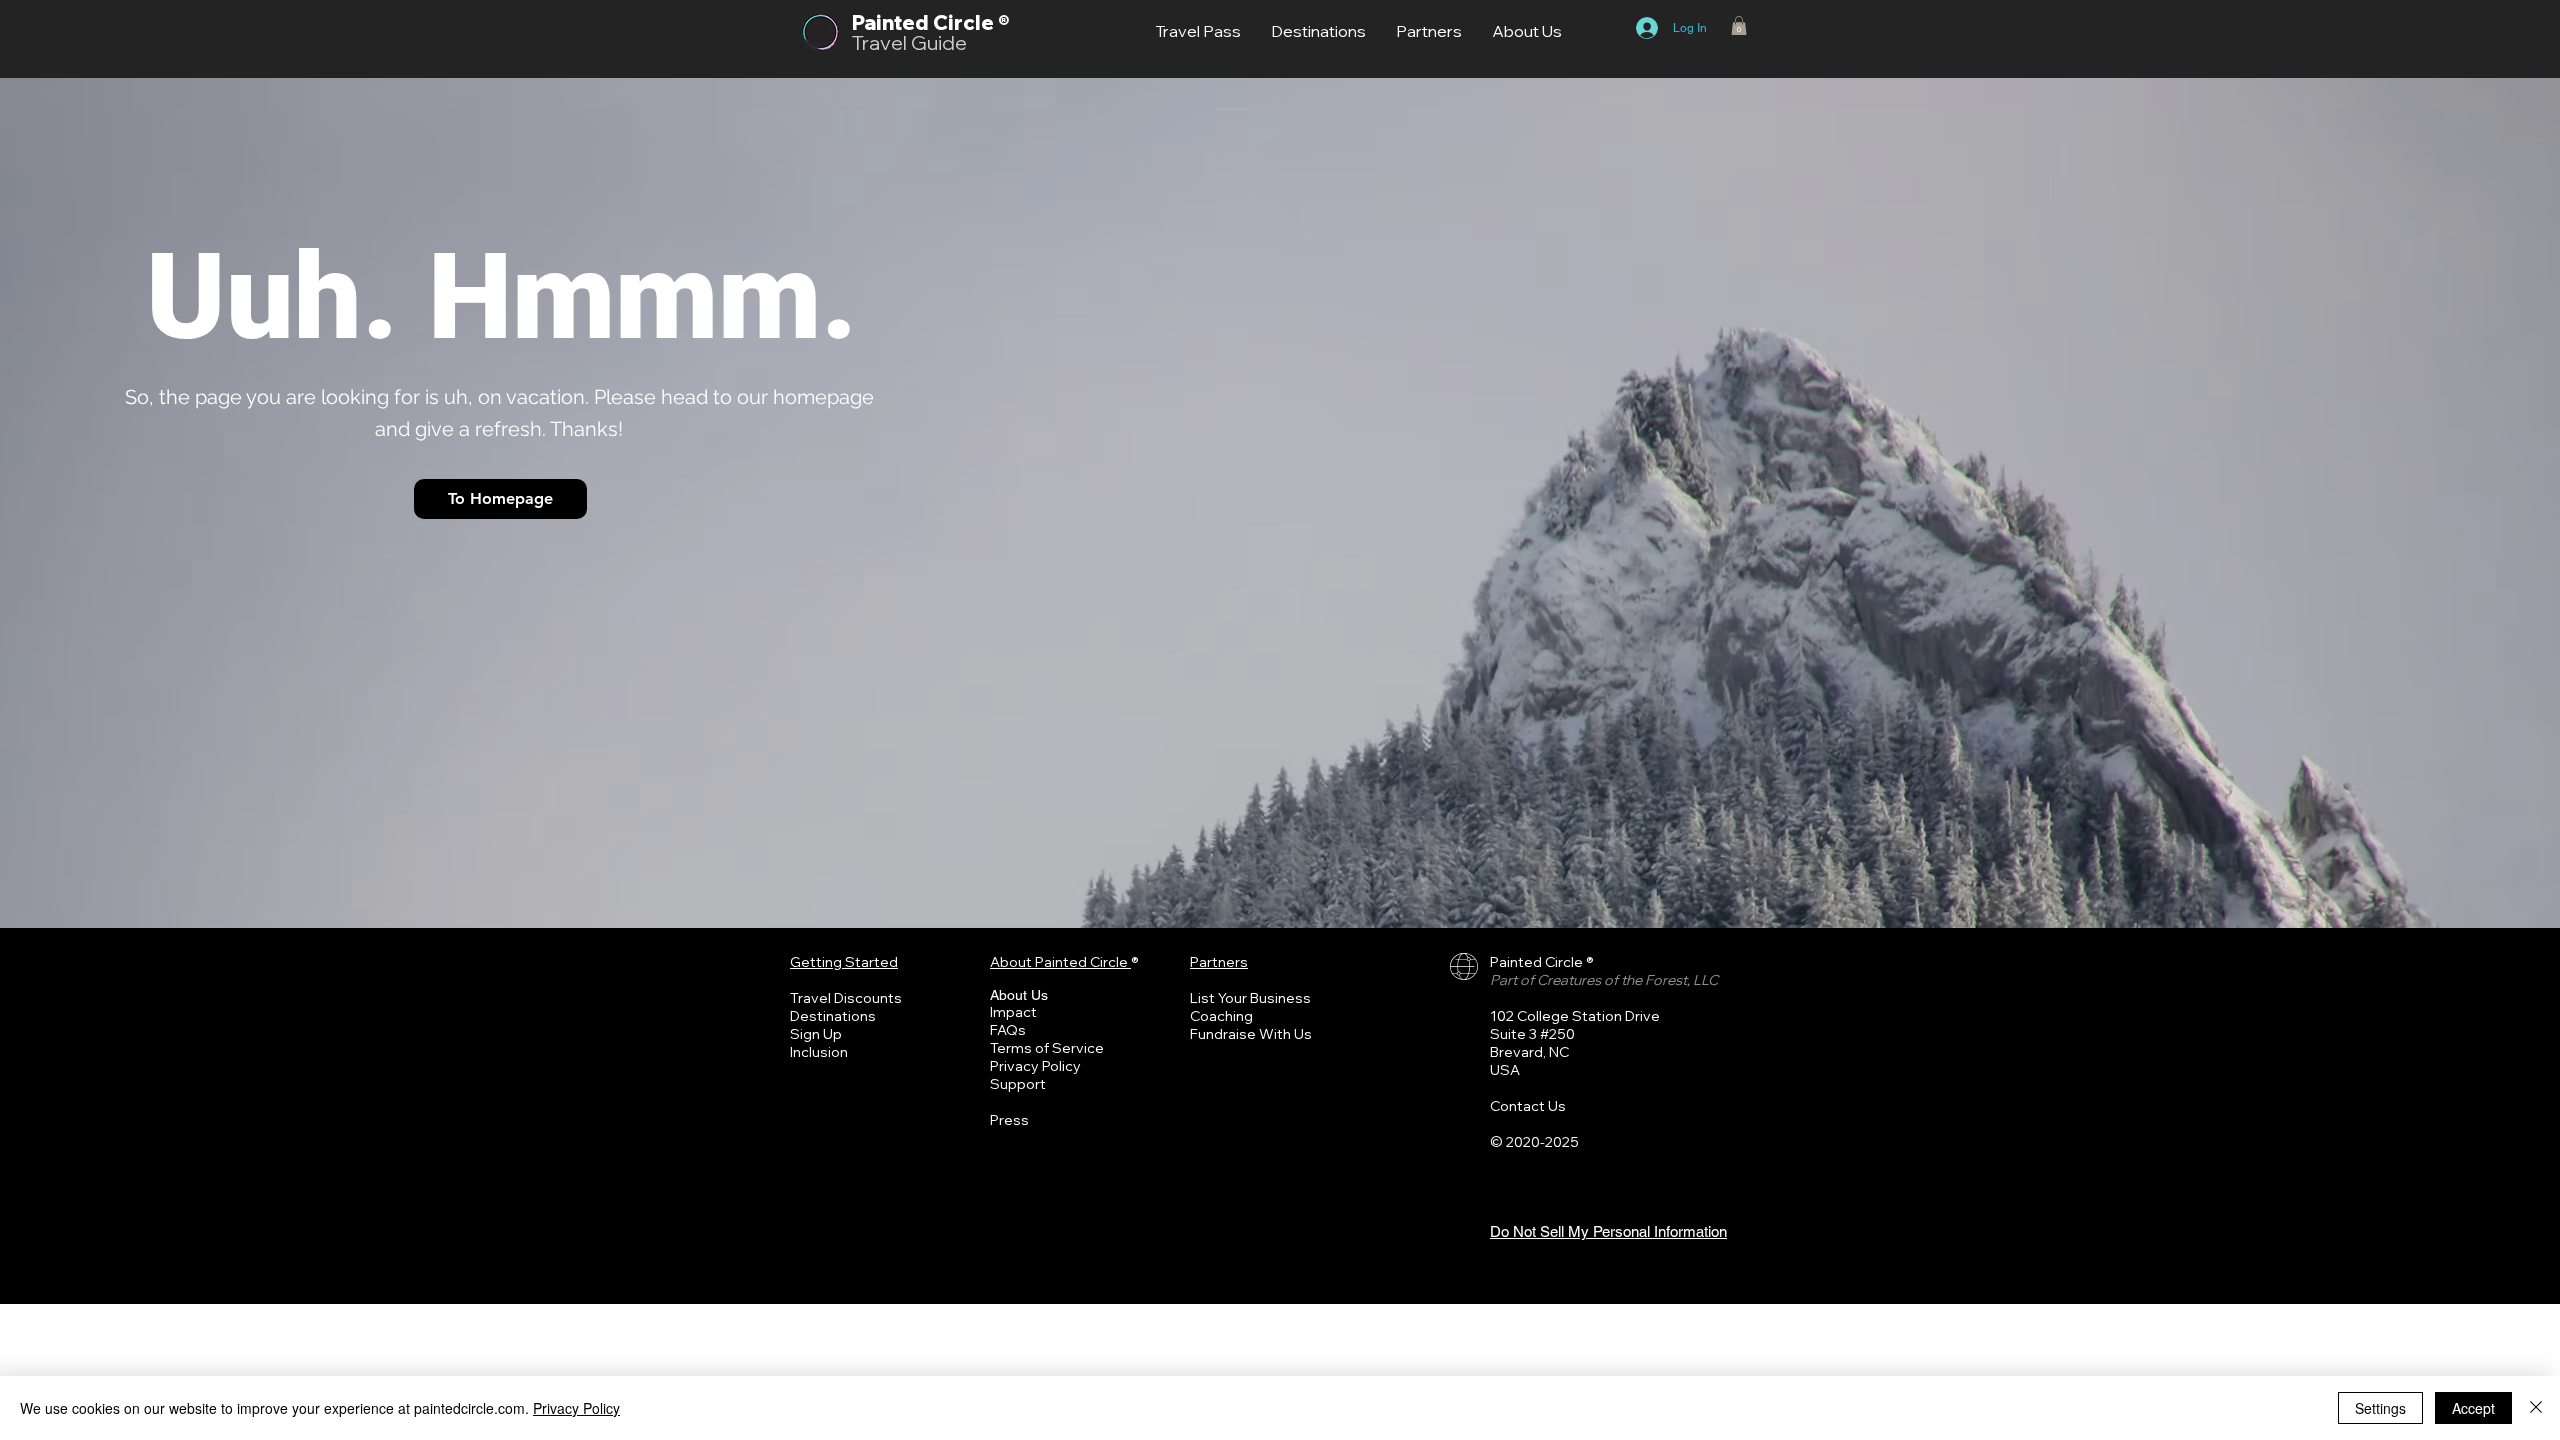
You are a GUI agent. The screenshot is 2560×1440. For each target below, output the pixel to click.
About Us (1019, 995)
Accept (2473, 1408)
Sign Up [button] (816, 1034)
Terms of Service (1047, 1048)
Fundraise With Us (1251, 1034)
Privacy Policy (1035, 1066)
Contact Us (1528, 1106)
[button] (1739, 25)
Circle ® (971, 22)
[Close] (2536, 1408)
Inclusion (819, 1052)
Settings (2380, 1408)
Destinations (833, 1016)
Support (1018, 1084)
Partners (1219, 962)
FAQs (1008, 1030)
